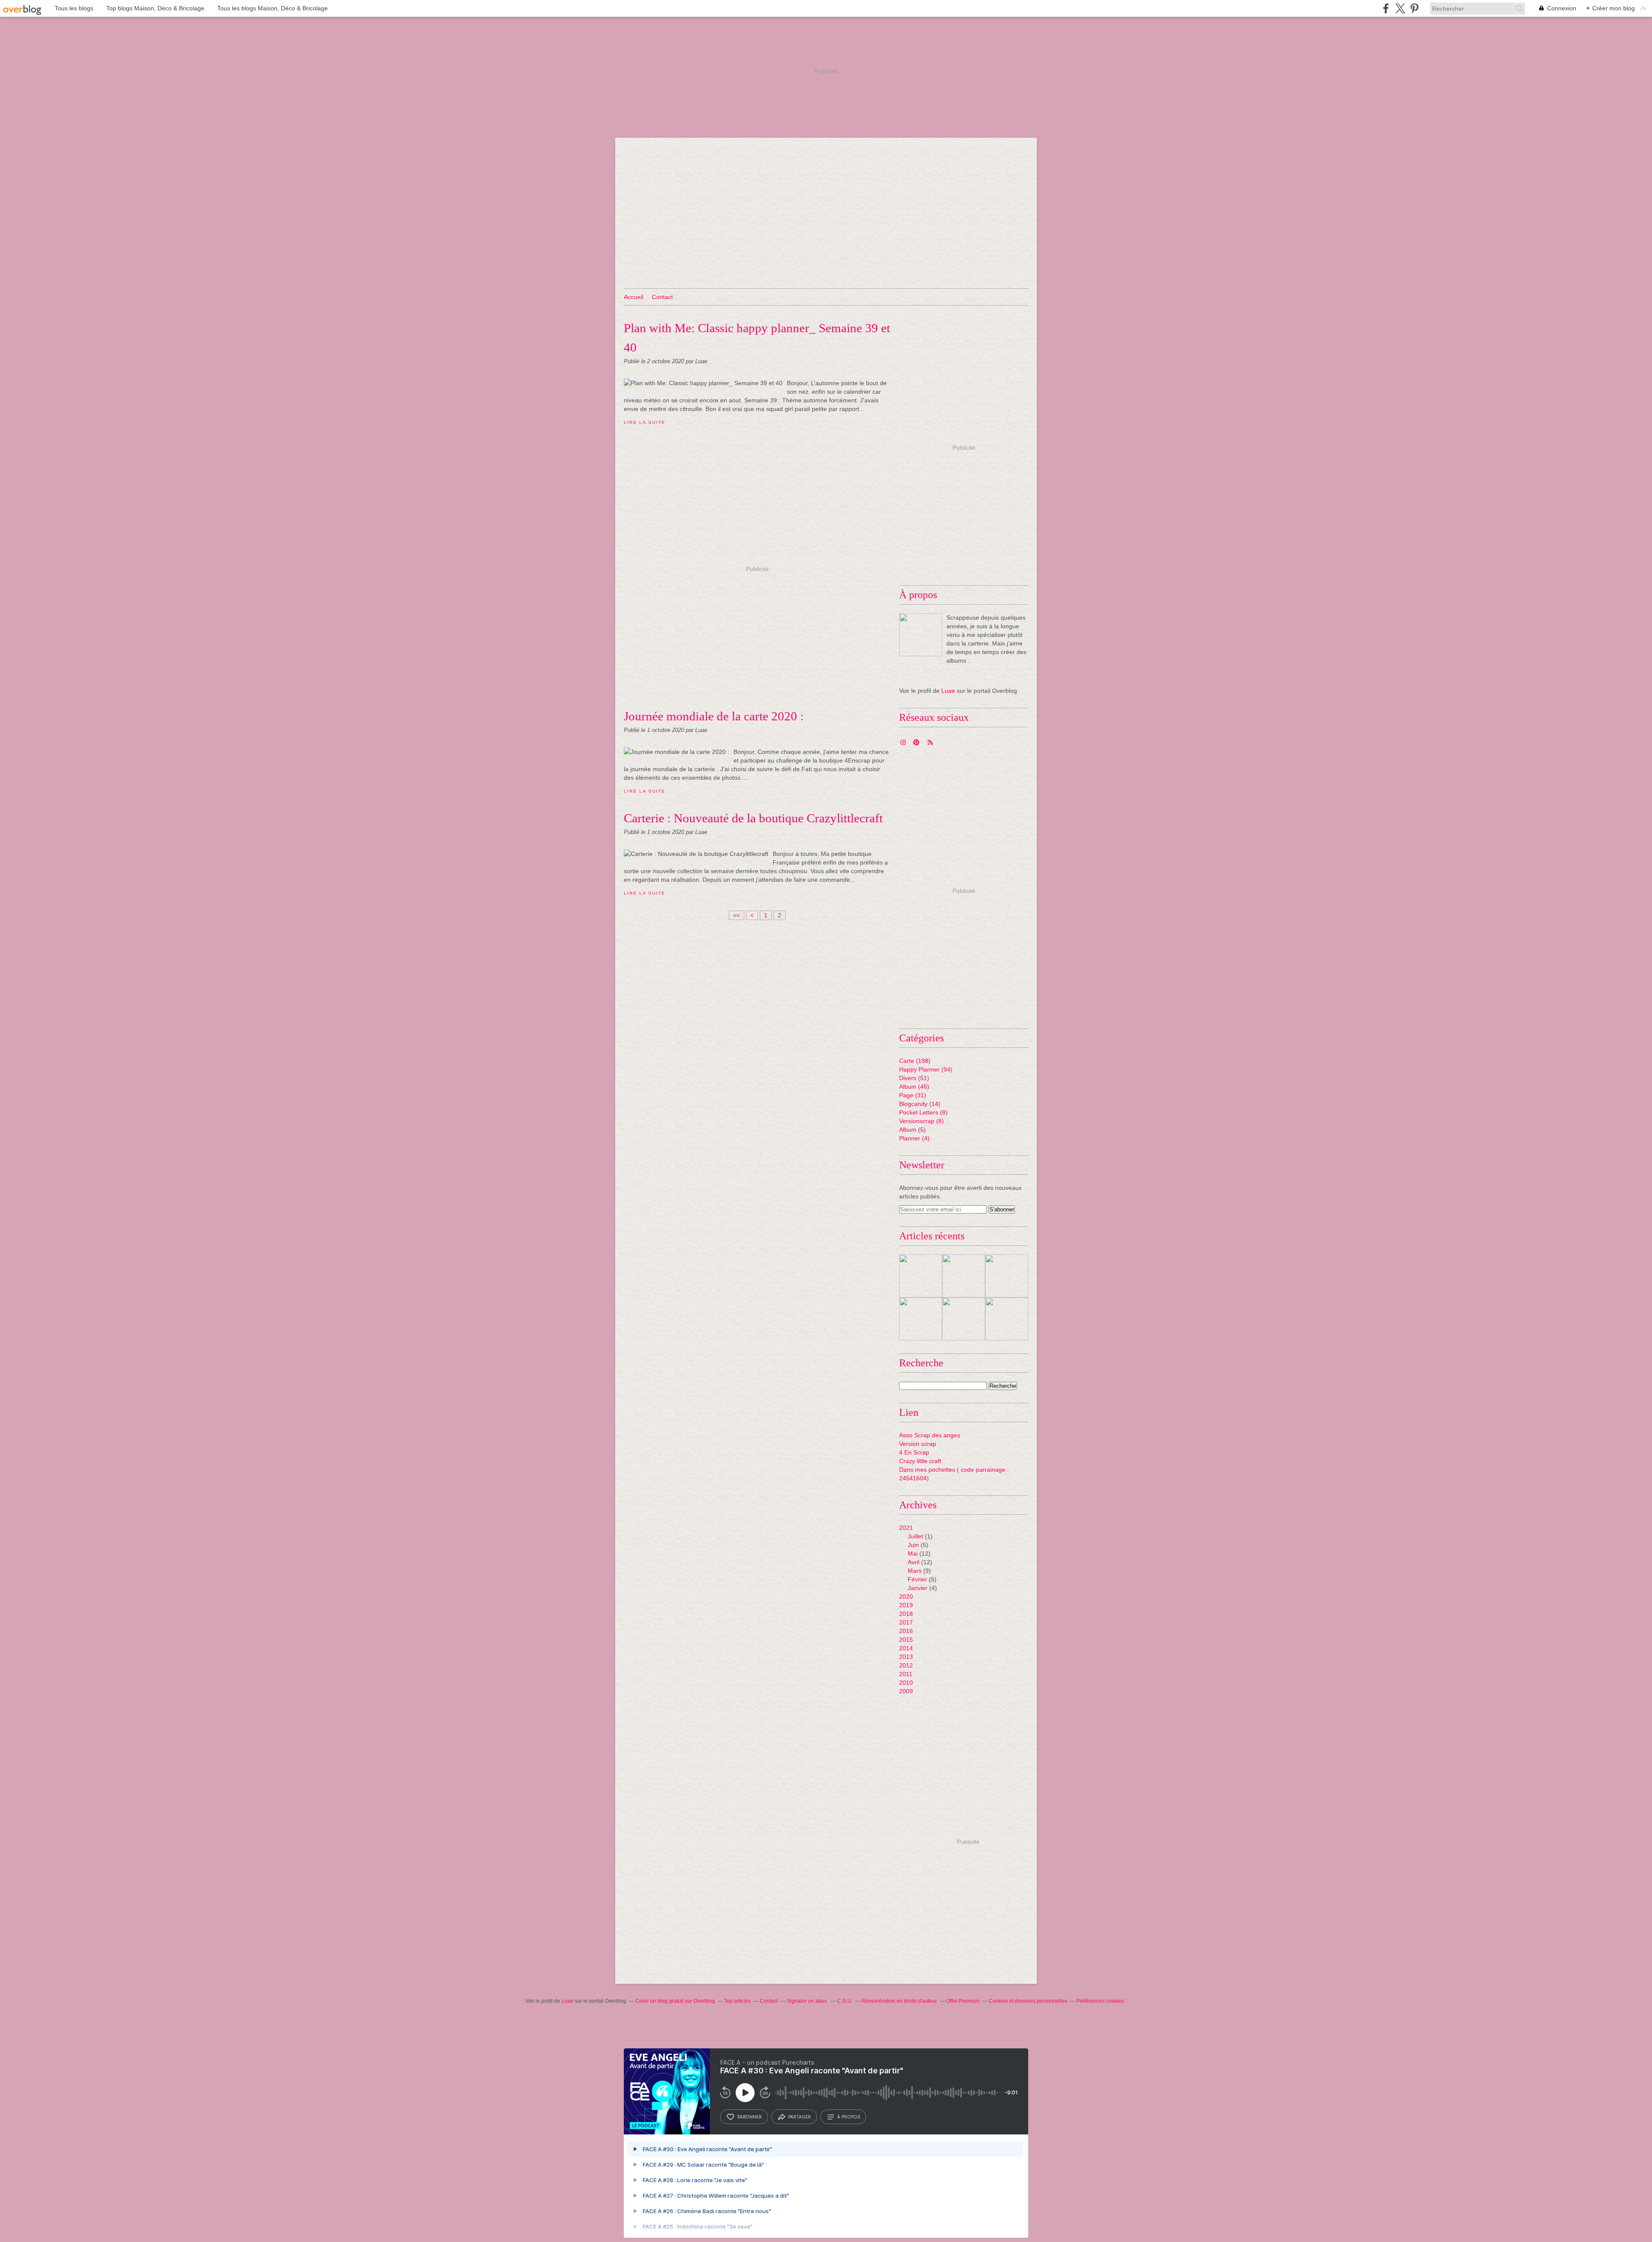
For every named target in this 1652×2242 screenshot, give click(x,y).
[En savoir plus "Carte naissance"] (1007, 1276)
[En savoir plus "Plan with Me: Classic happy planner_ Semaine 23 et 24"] (921, 1319)
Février (917, 1579)
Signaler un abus (808, 2001)
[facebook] (1386, 8)
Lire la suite (644, 422)
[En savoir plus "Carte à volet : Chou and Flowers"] (1007, 1319)
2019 (906, 1605)
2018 (906, 1614)
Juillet (915, 1536)
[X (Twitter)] (1400, 8)
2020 (906, 1597)
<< (737, 915)
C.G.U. (845, 2001)
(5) (912, 1130)
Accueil (633, 297)
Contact (662, 297)
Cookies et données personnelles (1028, 2001)
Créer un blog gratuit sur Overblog (675, 2001)
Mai (913, 1553)
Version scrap (918, 1444)
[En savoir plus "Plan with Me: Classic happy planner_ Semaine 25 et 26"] (964, 1276)
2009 (906, 1691)
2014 (906, 1648)
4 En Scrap (914, 1452)
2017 (906, 1622)
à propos (849, 2117)
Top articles (737, 2001)
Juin (913, 1545)
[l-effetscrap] (921, 635)
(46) (914, 1087)
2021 (906, 1528)
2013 (906, 1657)
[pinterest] (1414, 8)
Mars (915, 1571)
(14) (920, 1104)
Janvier (918, 1588)
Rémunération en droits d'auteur (899, 2001)
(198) (915, 1061)
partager (800, 2117)
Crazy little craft (920, 1461)
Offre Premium (963, 2001)
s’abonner (749, 2117)
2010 (906, 1683)
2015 (906, 1640)
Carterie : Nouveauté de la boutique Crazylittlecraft (753, 818)
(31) (913, 1095)
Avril (914, 1562)
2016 (906, 1631)
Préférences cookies (1100, 2001)
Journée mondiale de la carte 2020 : (714, 716)
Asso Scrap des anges (930, 1435)
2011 (906, 1674)
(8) (923, 1112)
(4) (914, 1138)
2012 (906, 1665)
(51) (914, 1078)
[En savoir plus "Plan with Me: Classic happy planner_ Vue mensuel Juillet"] (921, 1276)
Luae (948, 691)
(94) (926, 1069)
